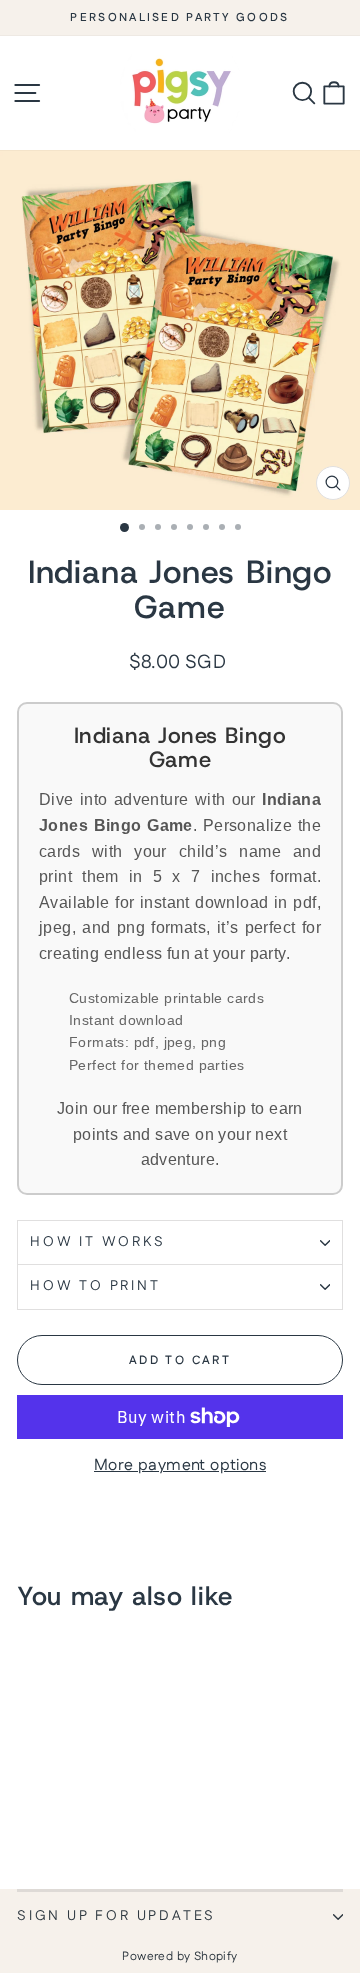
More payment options (180, 1466)
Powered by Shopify (179, 1956)
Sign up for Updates (116, 1916)
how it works (98, 1242)
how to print (95, 1286)
